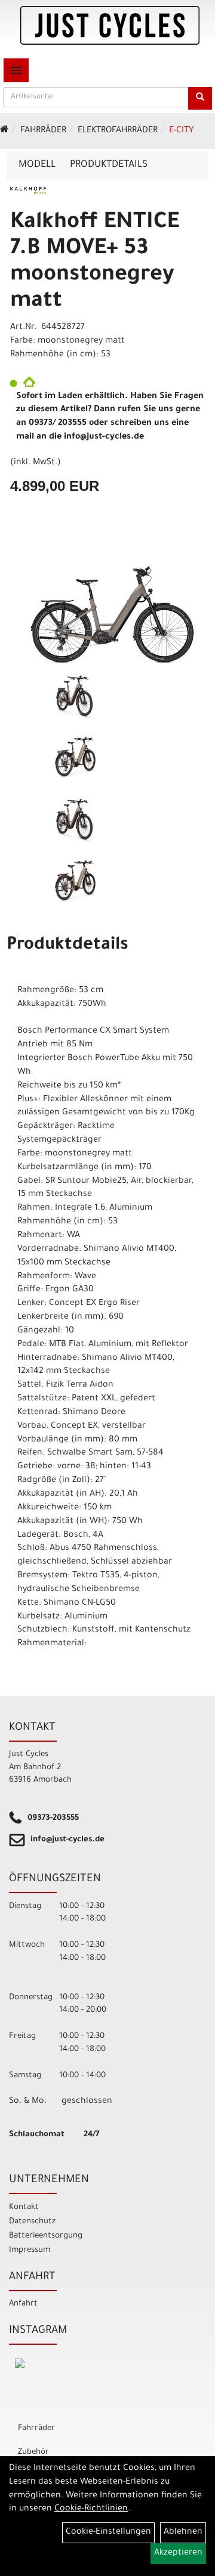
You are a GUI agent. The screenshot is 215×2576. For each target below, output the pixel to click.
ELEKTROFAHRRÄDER (118, 131)
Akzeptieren (178, 2553)
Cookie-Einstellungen (108, 2533)
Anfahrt (23, 2304)
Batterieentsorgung (46, 2236)
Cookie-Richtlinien (91, 2509)
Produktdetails (109, 165)
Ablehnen (183, 2533)
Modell (37, 165)
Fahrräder (43, 131)
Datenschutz (32, 2222)
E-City (181, 131)
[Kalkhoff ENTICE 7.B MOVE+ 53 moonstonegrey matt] (107, 609)
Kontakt (24, 2207)
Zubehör (33, 2452)
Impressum (30, 2250)
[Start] (4, 131)
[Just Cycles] (110, 25)
